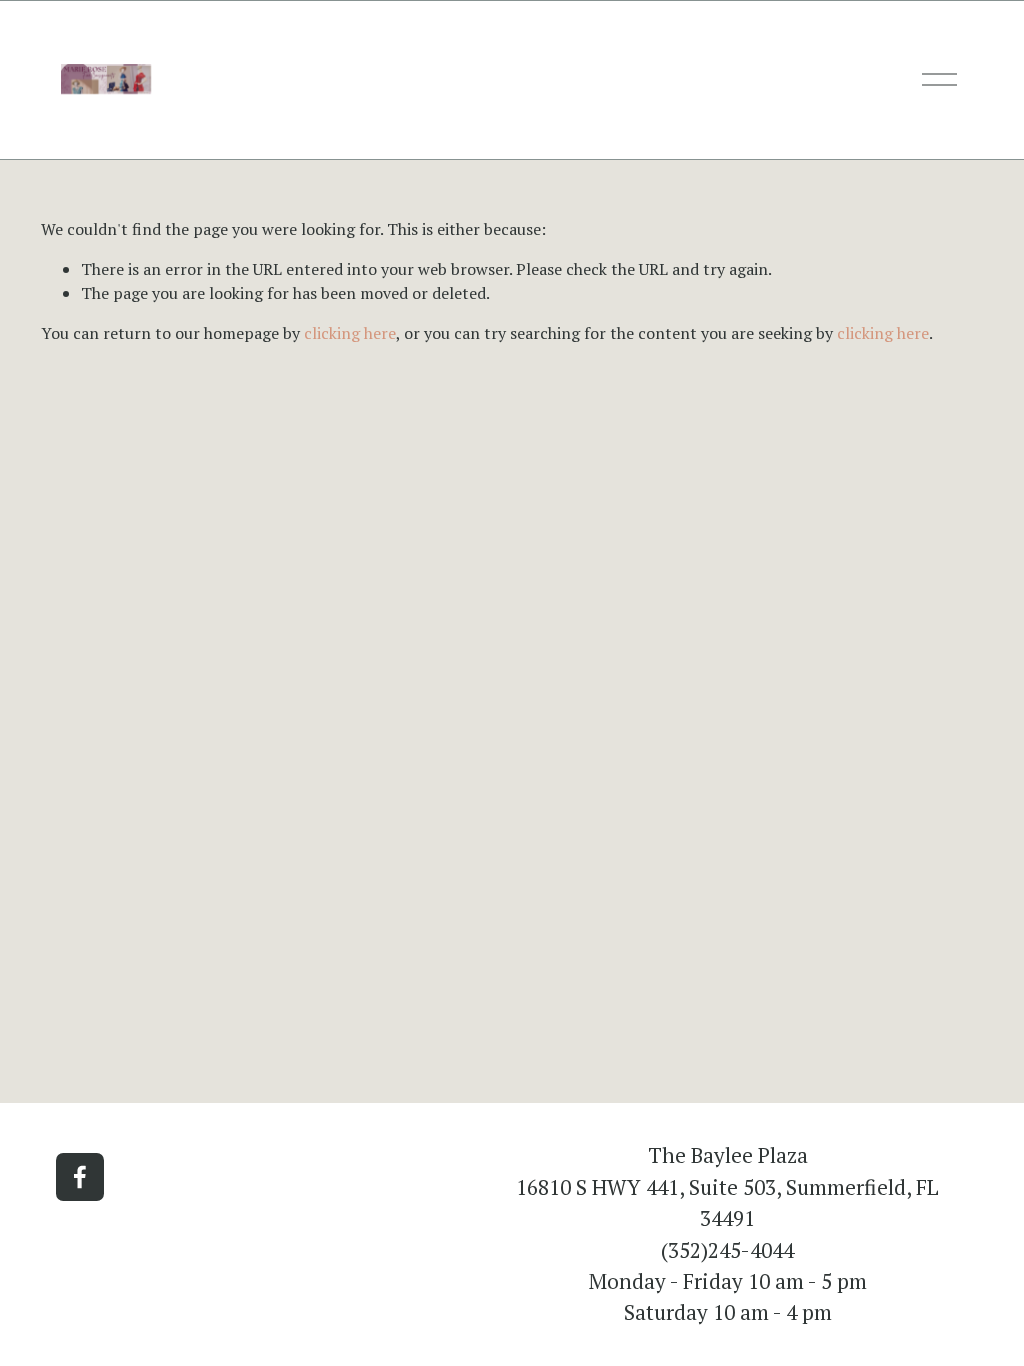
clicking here (350, 333)
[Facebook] (80, 1177)
